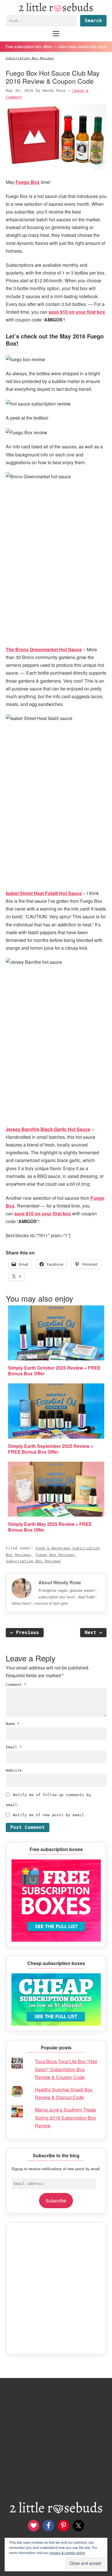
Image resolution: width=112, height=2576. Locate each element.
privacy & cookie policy (67, 2553)
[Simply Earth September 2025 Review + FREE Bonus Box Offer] (56, 1411)
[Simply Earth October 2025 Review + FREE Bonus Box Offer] (56, 1333)
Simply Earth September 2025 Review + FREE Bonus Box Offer (51, 1449)
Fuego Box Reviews (55, 1555)
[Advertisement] (56, 2288)
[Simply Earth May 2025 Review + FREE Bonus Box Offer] (56, 1489)
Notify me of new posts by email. (50, 1815)
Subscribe (56, 2201)
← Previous (25, 1632)
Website (14, 1770)
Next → (93, 1632)
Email (14, 1747)
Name (13, 1724)
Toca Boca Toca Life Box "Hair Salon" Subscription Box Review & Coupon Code (66, 2069)
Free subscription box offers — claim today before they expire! (56, 46)
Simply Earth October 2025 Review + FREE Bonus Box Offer (54, 1371)
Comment (16, 1685)
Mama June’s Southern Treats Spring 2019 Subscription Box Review (65, 2117)
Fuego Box (28, 182)
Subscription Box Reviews (33, 1561)
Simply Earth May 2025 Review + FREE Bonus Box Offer (50, 1527)
